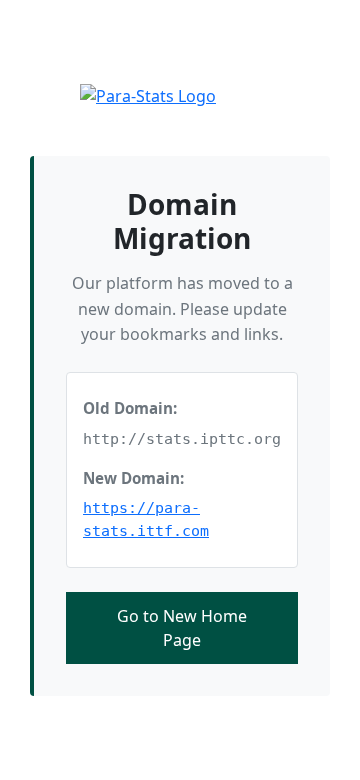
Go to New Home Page (182, 628)
